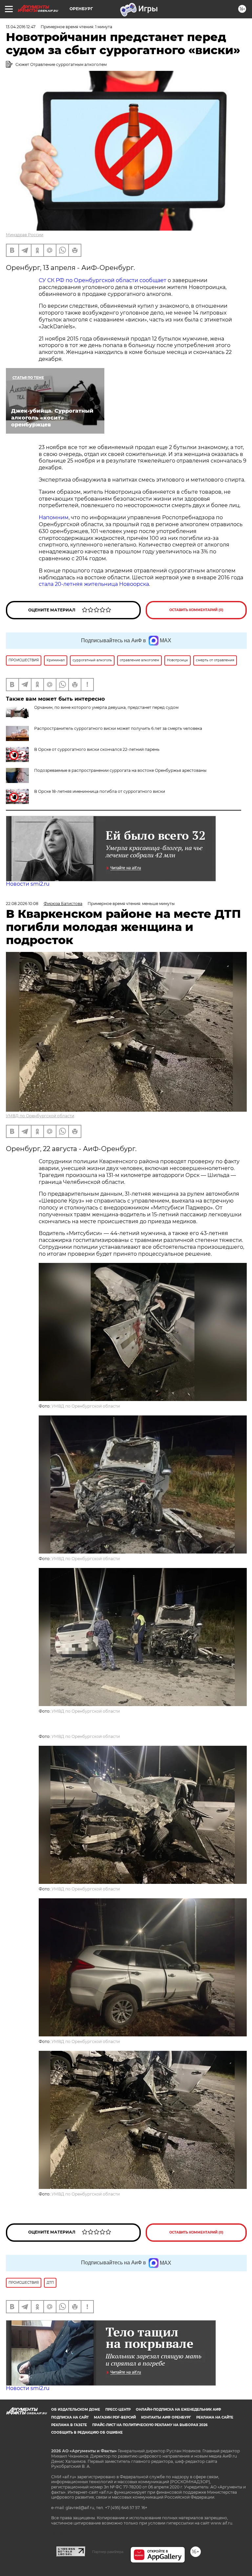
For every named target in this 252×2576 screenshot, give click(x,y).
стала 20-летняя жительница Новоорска (94, 584)
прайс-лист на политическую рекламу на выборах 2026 (150, 2425)
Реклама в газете (69, 2425)
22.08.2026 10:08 (22, 904)
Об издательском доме (76, 2410)
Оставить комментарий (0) (196, 610)
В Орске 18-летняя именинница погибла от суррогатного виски (100, 791)
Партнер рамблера (108, 2552)
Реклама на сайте (215, 2417)
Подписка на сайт (70, 2417)
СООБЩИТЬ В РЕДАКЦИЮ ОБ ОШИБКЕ (87, 2432)
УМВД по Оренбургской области (40, 1116)
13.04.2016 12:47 (21, 27)
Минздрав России (25, 235)
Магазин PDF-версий (115, 2417)
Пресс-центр (118, 2410)
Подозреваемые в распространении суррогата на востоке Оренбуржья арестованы (120, 770)
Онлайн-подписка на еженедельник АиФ (178, 2410)
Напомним (54, 517)
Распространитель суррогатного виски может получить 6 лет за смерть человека (118, 728)
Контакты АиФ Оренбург (166, 2417)
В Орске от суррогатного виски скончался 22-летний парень (97, 749)
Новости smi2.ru (28, 884)
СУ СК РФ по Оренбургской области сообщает (103, 280)
